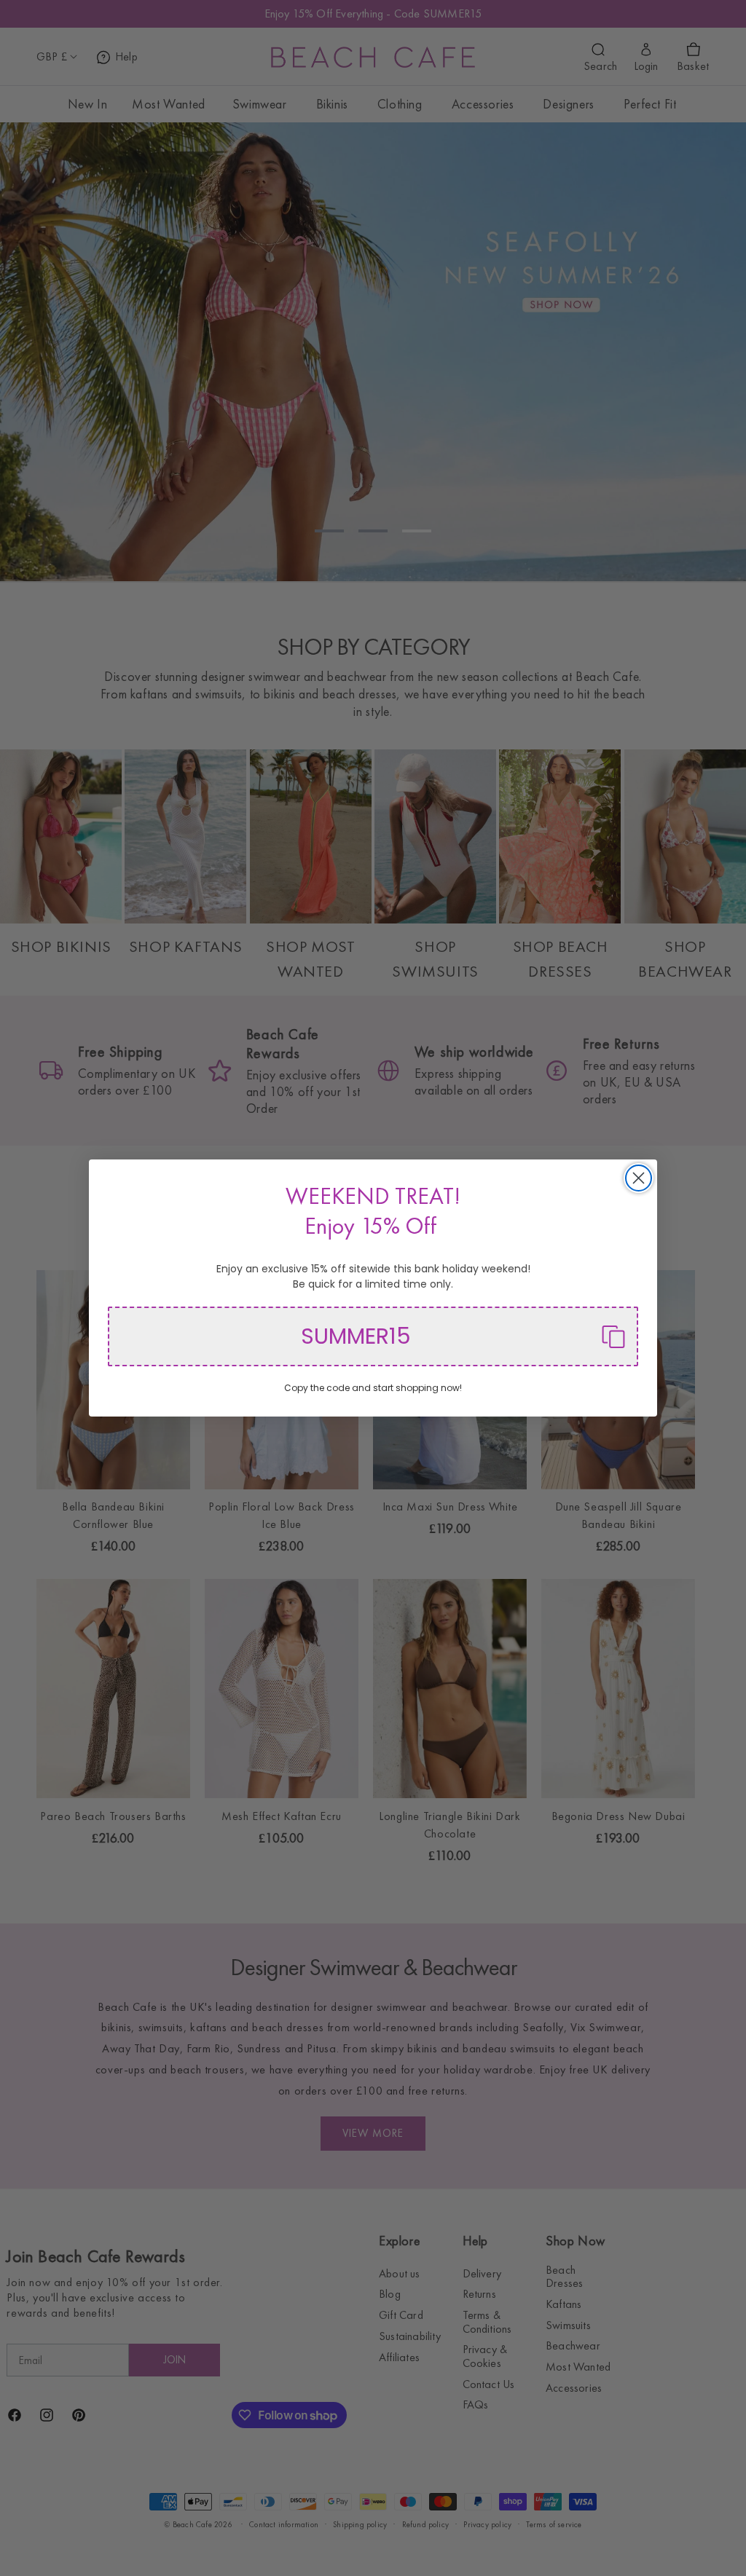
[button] (373, 1336)
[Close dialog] (639, 1178)
